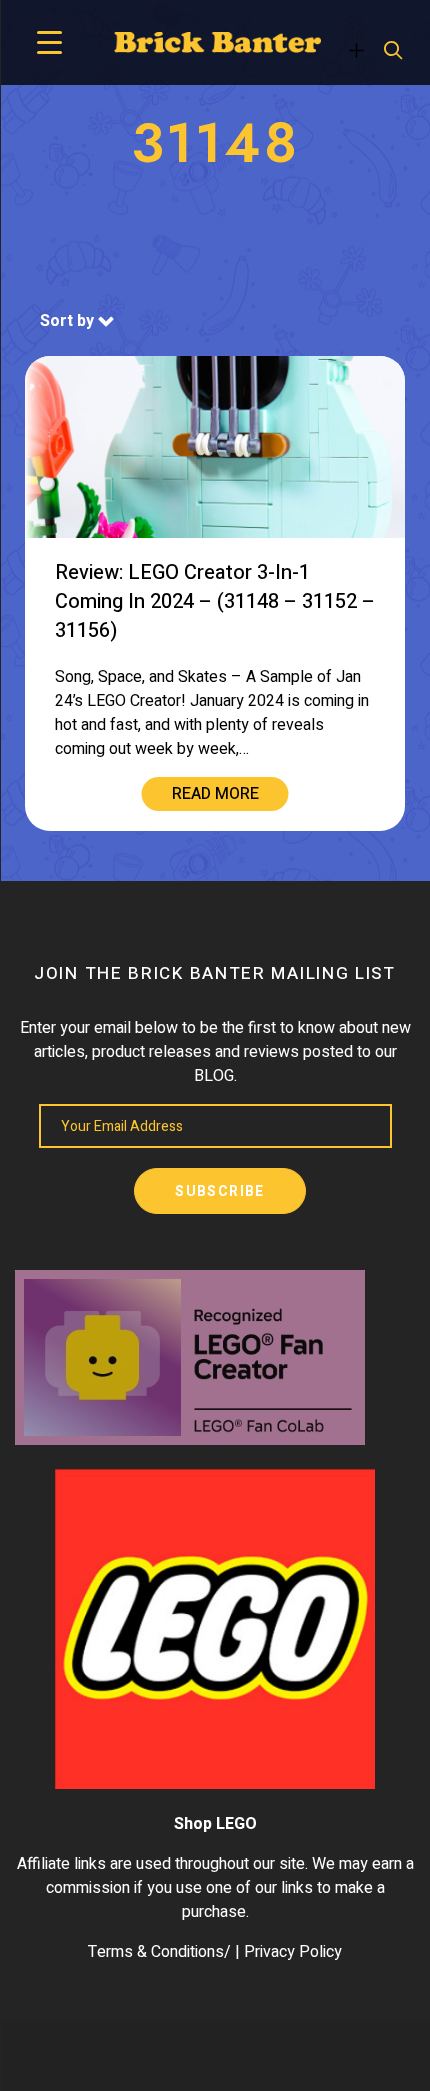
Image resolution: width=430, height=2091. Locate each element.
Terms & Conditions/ (159, 1952)
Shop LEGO (215, 1824)
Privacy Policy (293, 1952)
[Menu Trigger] (49, 42)
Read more (215, 794)
